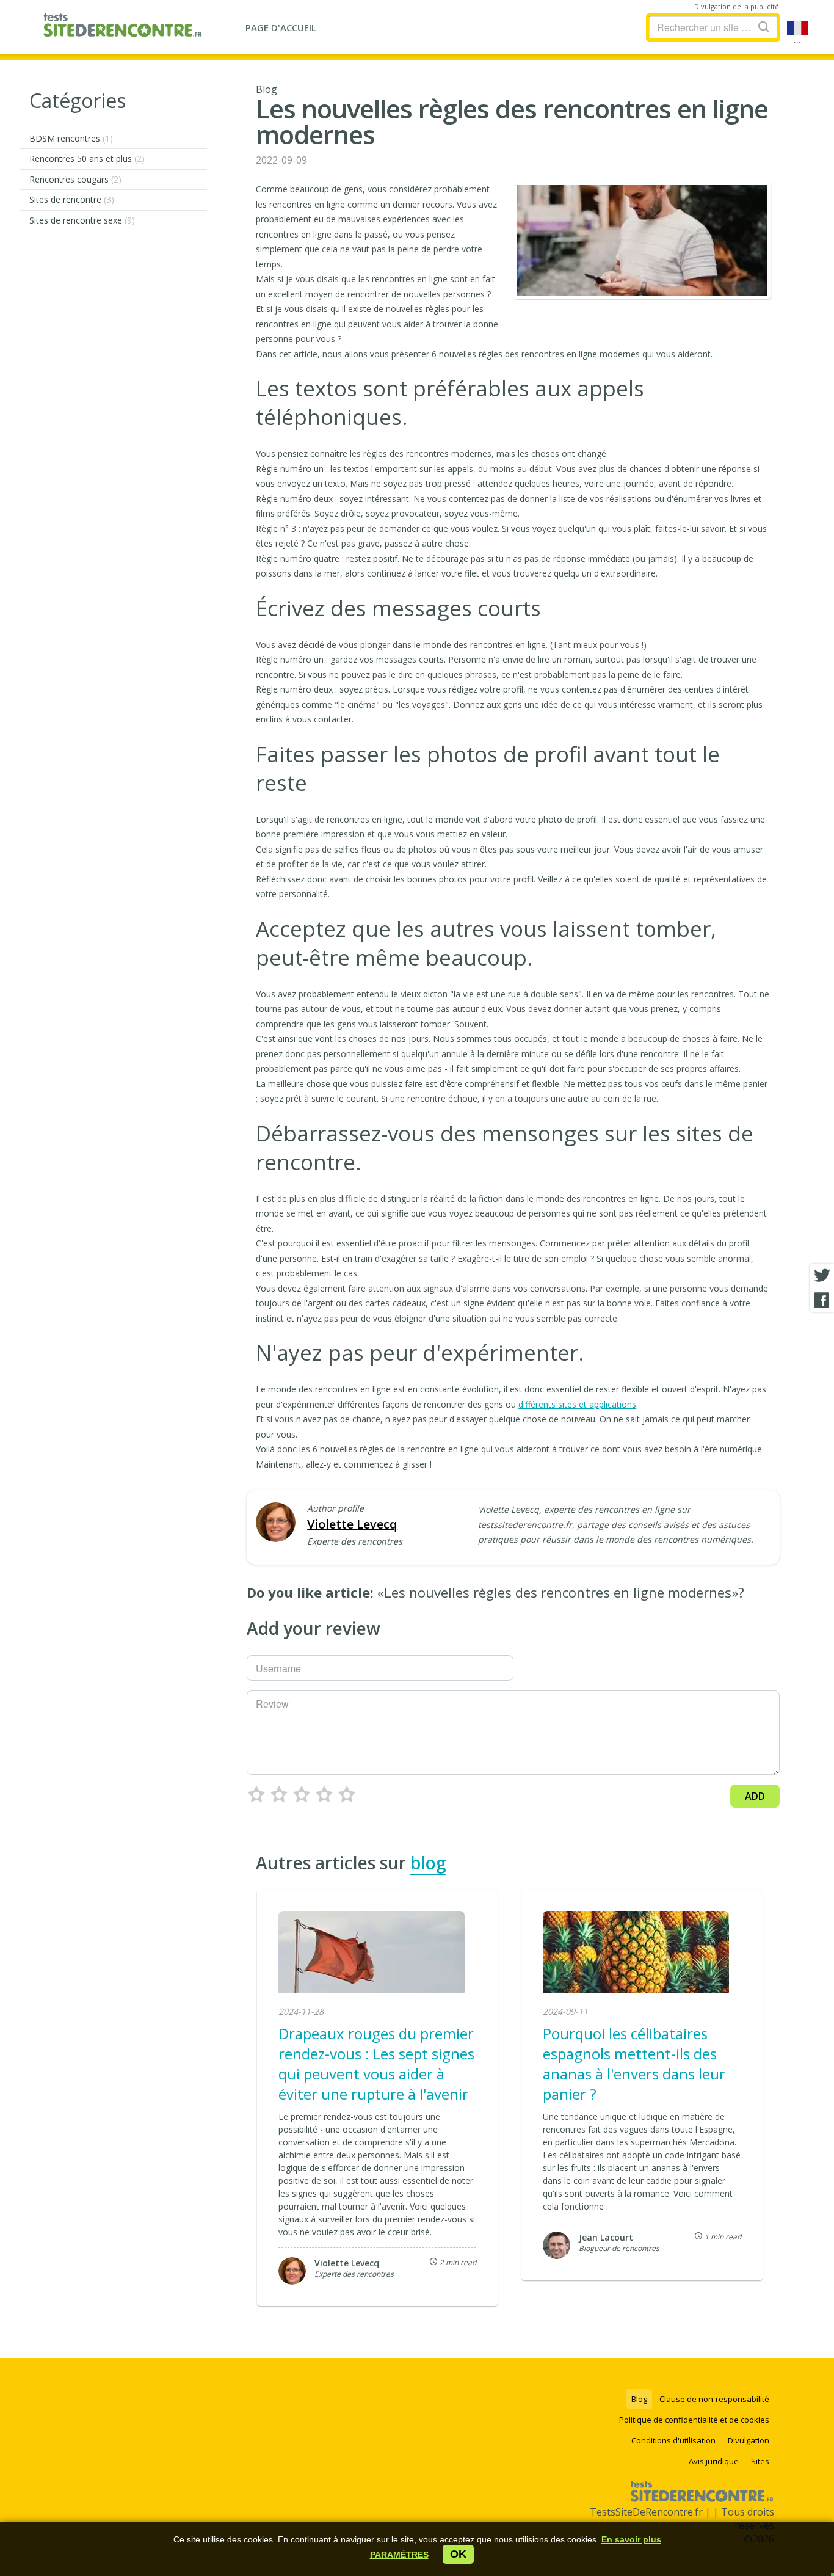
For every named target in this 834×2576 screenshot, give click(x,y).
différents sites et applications (577, 1404)
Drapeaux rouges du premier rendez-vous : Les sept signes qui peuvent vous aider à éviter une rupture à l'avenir (376, 2064)
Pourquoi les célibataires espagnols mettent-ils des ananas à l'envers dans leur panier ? (634, 2064)
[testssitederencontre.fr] (122, 27)
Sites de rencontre (72, 199)
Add (755, 1796)
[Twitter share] (822, 1276)
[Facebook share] (822, 1300)
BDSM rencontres (71, 138)
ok (458, 2554)
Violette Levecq (352, 1524)
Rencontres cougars (75, 179)
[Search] (764, 27)
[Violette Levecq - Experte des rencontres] (276, 1523)
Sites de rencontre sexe (82, 220)
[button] (399, 2555)
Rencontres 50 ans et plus (87, 158)
